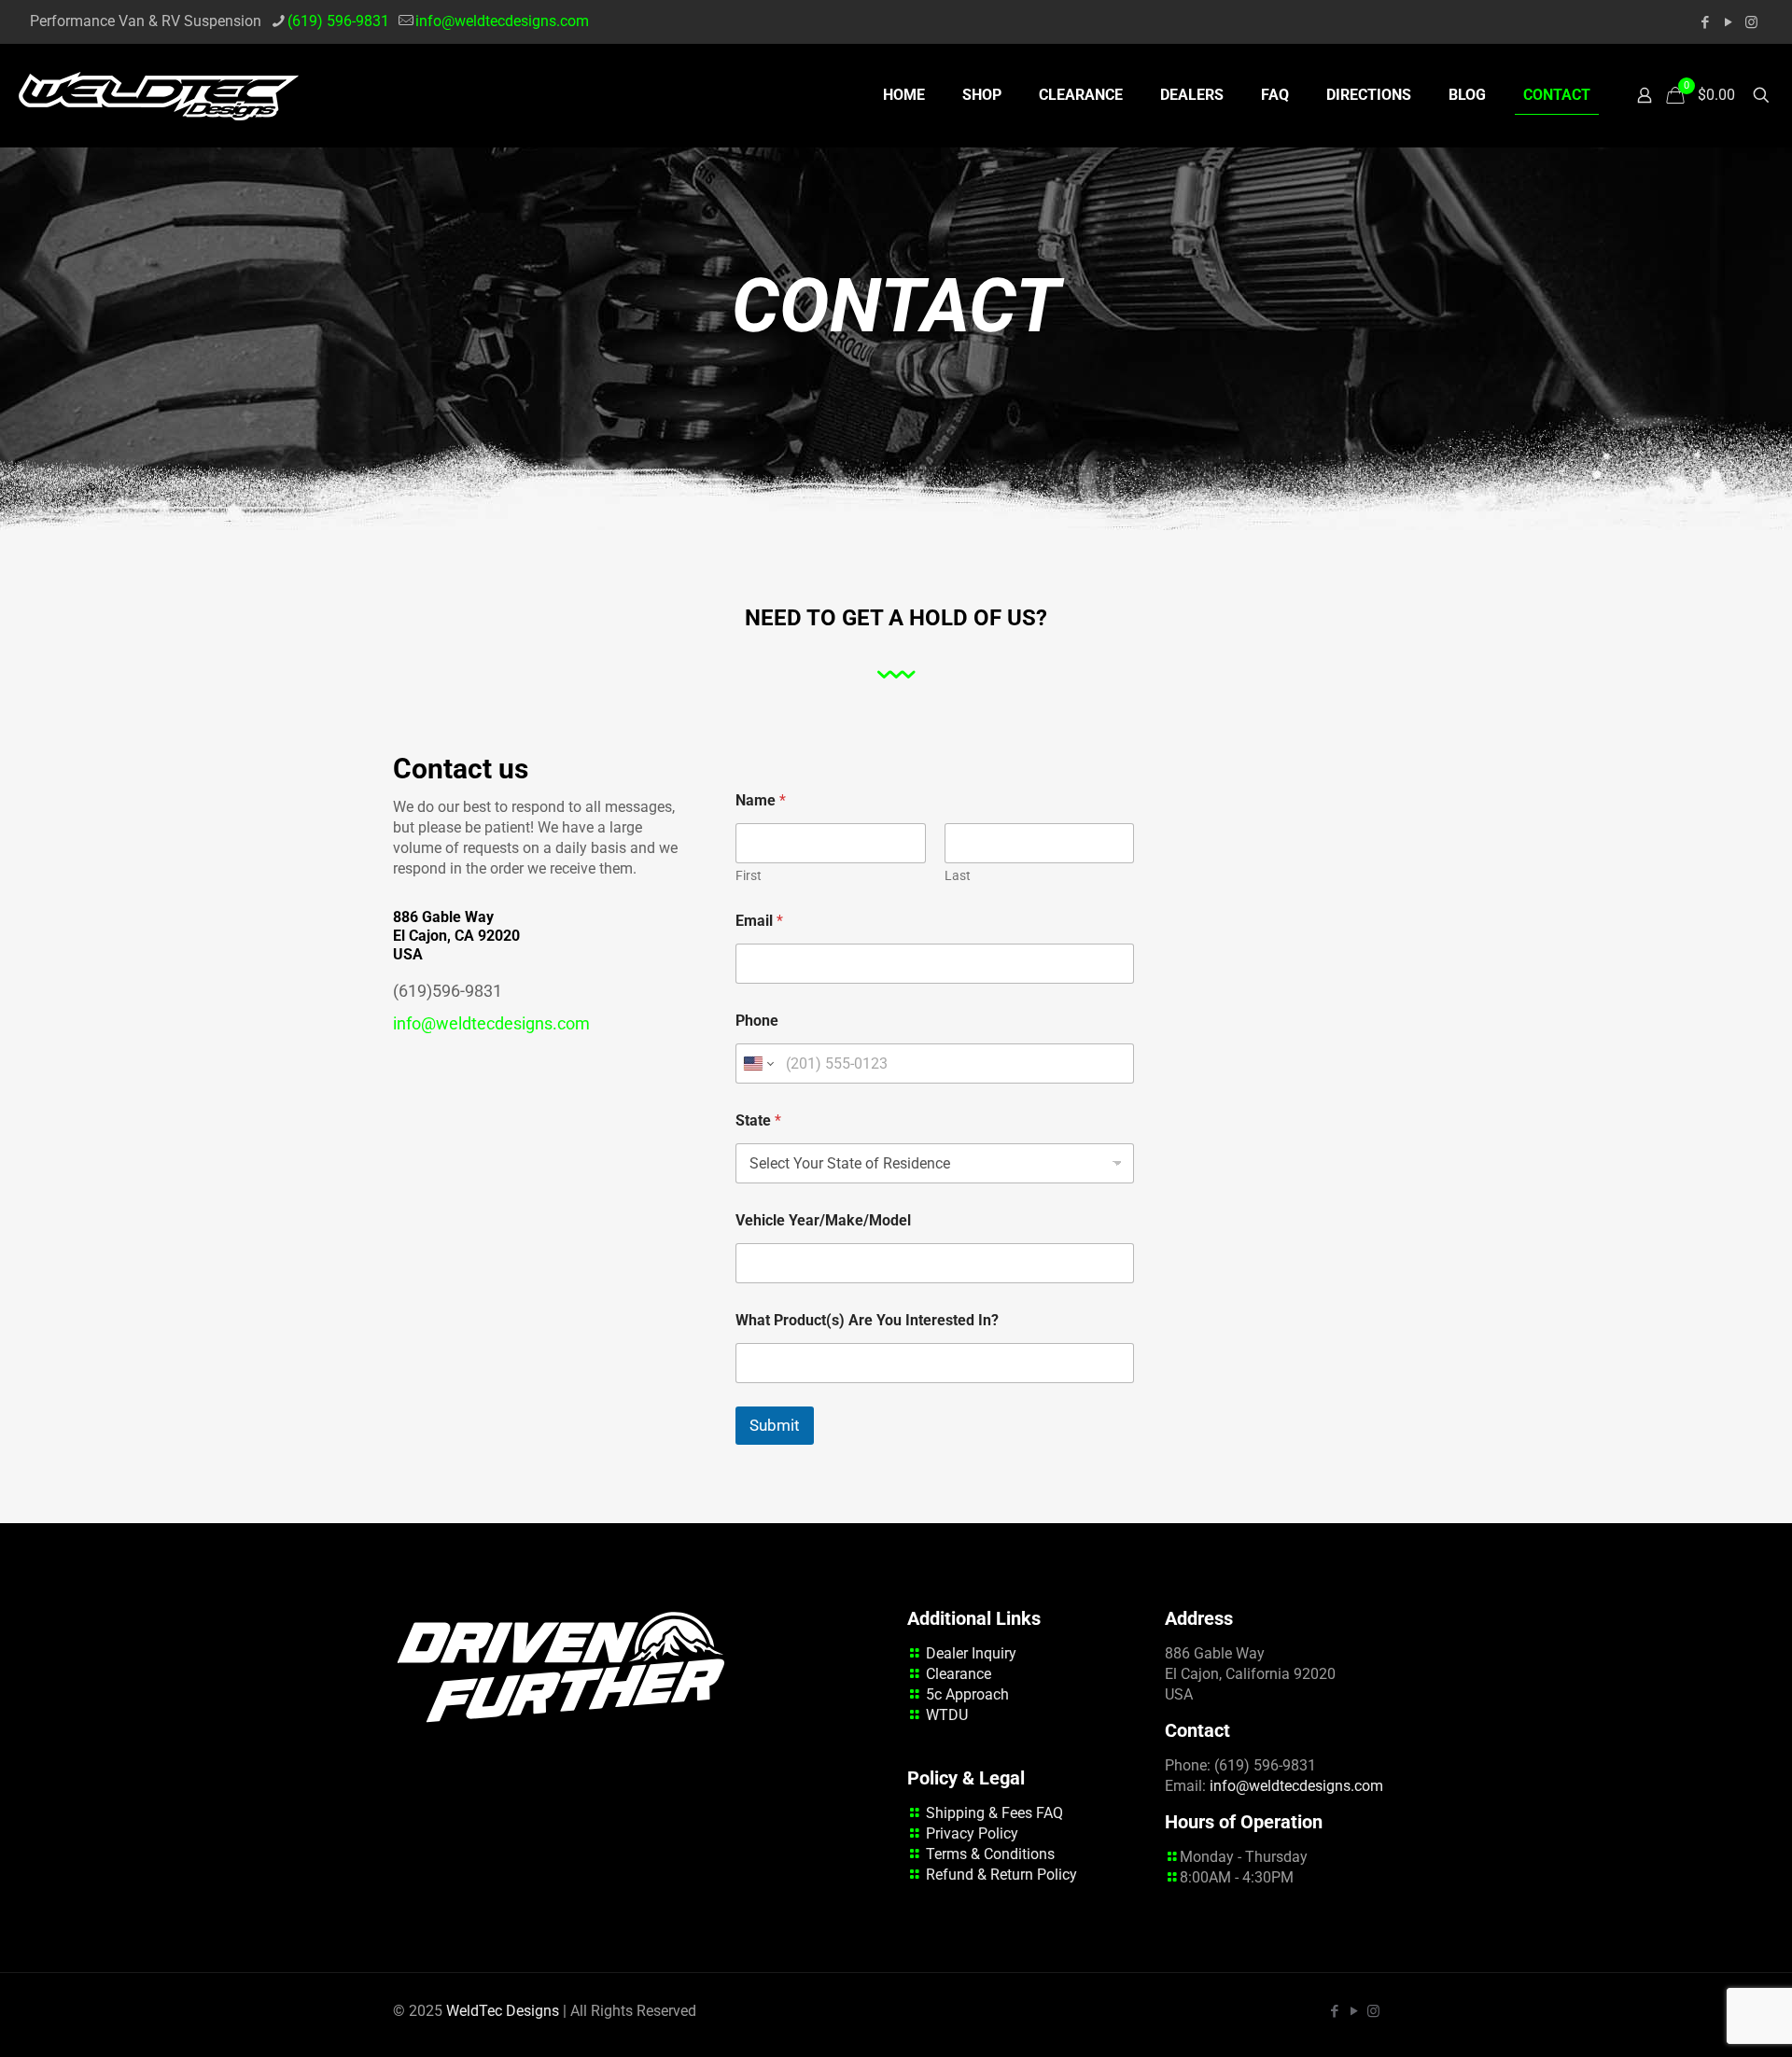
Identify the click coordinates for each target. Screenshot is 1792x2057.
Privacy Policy (972, 1833)
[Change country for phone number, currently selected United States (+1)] (757, 1063)
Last (958, 875)
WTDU (947, 1715)
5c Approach (967, 1694)
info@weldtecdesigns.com (502, 21)
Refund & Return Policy (1001, 1875)
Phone (757, 1021)
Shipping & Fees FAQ (994, 1813)
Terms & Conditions (990, 1854)
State (758, 1120)
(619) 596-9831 (338, 21)
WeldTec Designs (503, 2011)
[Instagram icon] (1751, 22)
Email (759, 921)
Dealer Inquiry (971, 1653)
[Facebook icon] (1705, 22)
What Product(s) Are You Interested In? (867, 1320)
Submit (775, 1425)
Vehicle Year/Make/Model (823, 1220)
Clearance (959, 1674)
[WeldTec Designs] (159, 95)
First (749, 875)
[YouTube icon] (1728, 22)
